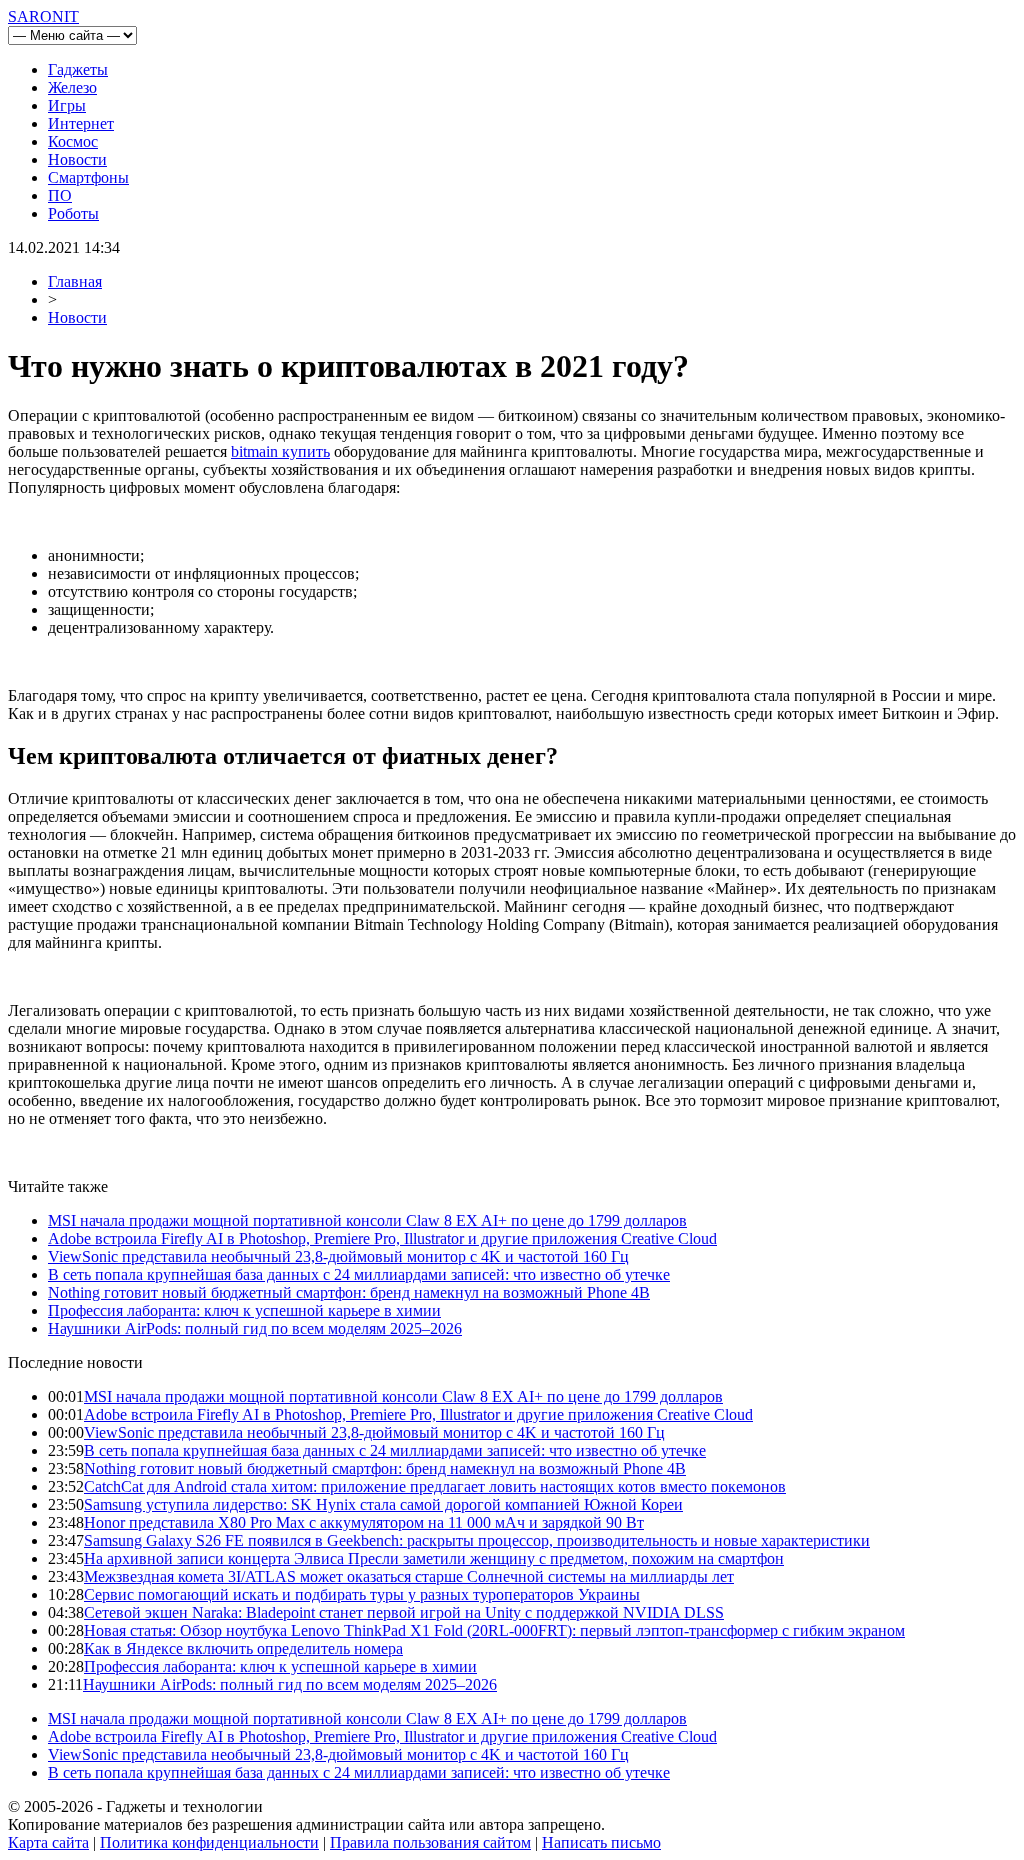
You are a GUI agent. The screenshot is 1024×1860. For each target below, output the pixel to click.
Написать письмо (601, 1842)
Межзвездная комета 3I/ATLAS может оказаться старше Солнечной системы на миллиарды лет (409, 1576)
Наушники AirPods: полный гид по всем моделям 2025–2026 (255, 1328)
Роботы (73, 213)
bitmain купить (280, 451)
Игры (67, 105)
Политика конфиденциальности (209, 1842)
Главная (75, 281)
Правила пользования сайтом (430, 1842)
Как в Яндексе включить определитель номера (243, 1648)
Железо (72, 87)
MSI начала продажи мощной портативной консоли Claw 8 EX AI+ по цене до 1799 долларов (367, 1220)
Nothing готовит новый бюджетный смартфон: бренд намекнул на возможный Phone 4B (349, 1292)
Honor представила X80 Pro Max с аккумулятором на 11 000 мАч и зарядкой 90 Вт (364, 1522)
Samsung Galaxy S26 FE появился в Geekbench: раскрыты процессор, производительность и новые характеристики (477, 1540)
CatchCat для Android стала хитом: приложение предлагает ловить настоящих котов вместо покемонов (435, 1486)
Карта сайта (48, 1842)
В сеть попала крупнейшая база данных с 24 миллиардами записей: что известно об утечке (359, 1274)
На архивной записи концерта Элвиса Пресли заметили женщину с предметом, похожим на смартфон (434, 1558)
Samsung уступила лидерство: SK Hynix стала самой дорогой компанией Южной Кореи (383, 1504)
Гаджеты (78, 69)
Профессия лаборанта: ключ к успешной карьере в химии (244, 1310)
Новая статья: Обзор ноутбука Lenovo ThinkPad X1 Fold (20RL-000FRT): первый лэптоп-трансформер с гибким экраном (494, 1630)
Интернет (81, 123)
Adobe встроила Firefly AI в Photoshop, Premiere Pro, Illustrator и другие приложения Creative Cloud (382, 1238)
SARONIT (43, 16)
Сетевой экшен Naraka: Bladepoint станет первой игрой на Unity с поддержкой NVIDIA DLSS (404, 1612)
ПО (60, 195)
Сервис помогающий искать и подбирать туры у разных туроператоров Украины (362, 1594)
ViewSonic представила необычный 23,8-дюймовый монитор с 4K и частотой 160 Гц (338, 1256)
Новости (77, 159)
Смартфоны (88, 177)
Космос (73, 141)
